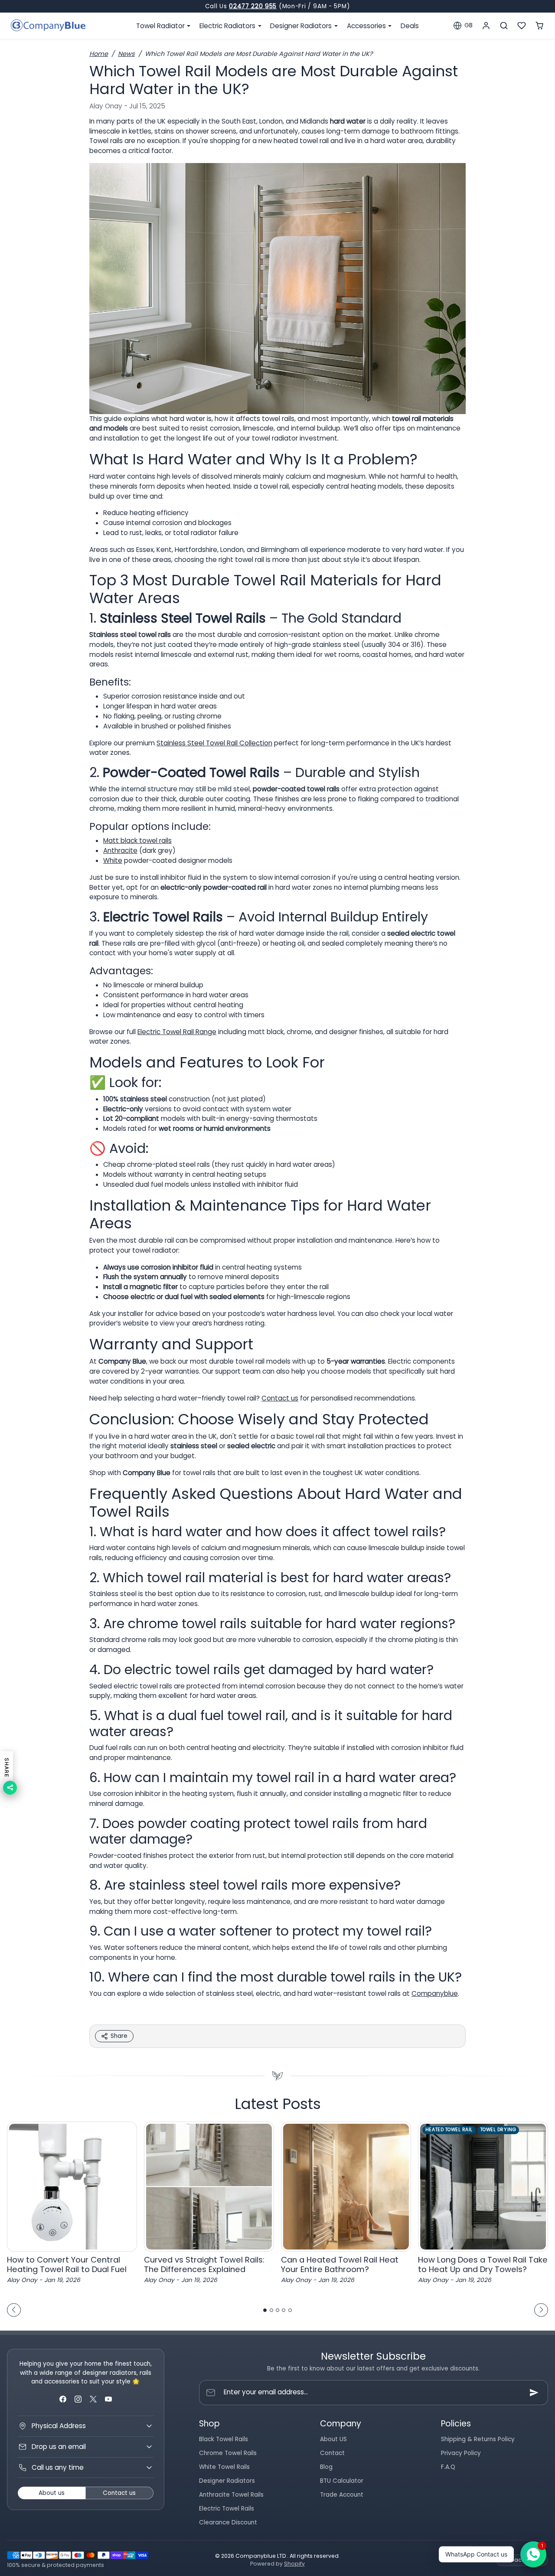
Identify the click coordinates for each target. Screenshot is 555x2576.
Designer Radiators (227, 2481)
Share (119, 2036)
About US (333, 2439)
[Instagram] (78, 2399)
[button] (463, 26)
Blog (326, 2467)
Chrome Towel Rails (228, 2453)
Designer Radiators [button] (302, 26)
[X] (93, 2399)
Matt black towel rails (137, 841)
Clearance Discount (228, 2522)
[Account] (486, 26)
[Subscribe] (534, 2393)
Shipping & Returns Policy (478, 2439)
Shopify (294, 2564)
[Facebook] (63, 2399)
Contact (332, 2453)
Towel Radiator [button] (161, 26)
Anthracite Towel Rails (231, 2495)
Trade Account (342, 2495)
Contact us (280, 1398)
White (113, 860)
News (126, 54)
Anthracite (120, 851)
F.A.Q (448, 2467)
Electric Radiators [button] (228, 26)
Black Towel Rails (224, 2439)
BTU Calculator (342, 2481)
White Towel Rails (224, 2467)
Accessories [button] (367, 26)
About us (52, 2493)
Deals (410, 26)
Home (99, 54)
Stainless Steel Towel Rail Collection (214, 743)
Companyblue (435, 1993)
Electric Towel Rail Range (177, 1032)
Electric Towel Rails (227, 2509)
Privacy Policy (461, 2453)
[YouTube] (109, 2399)
